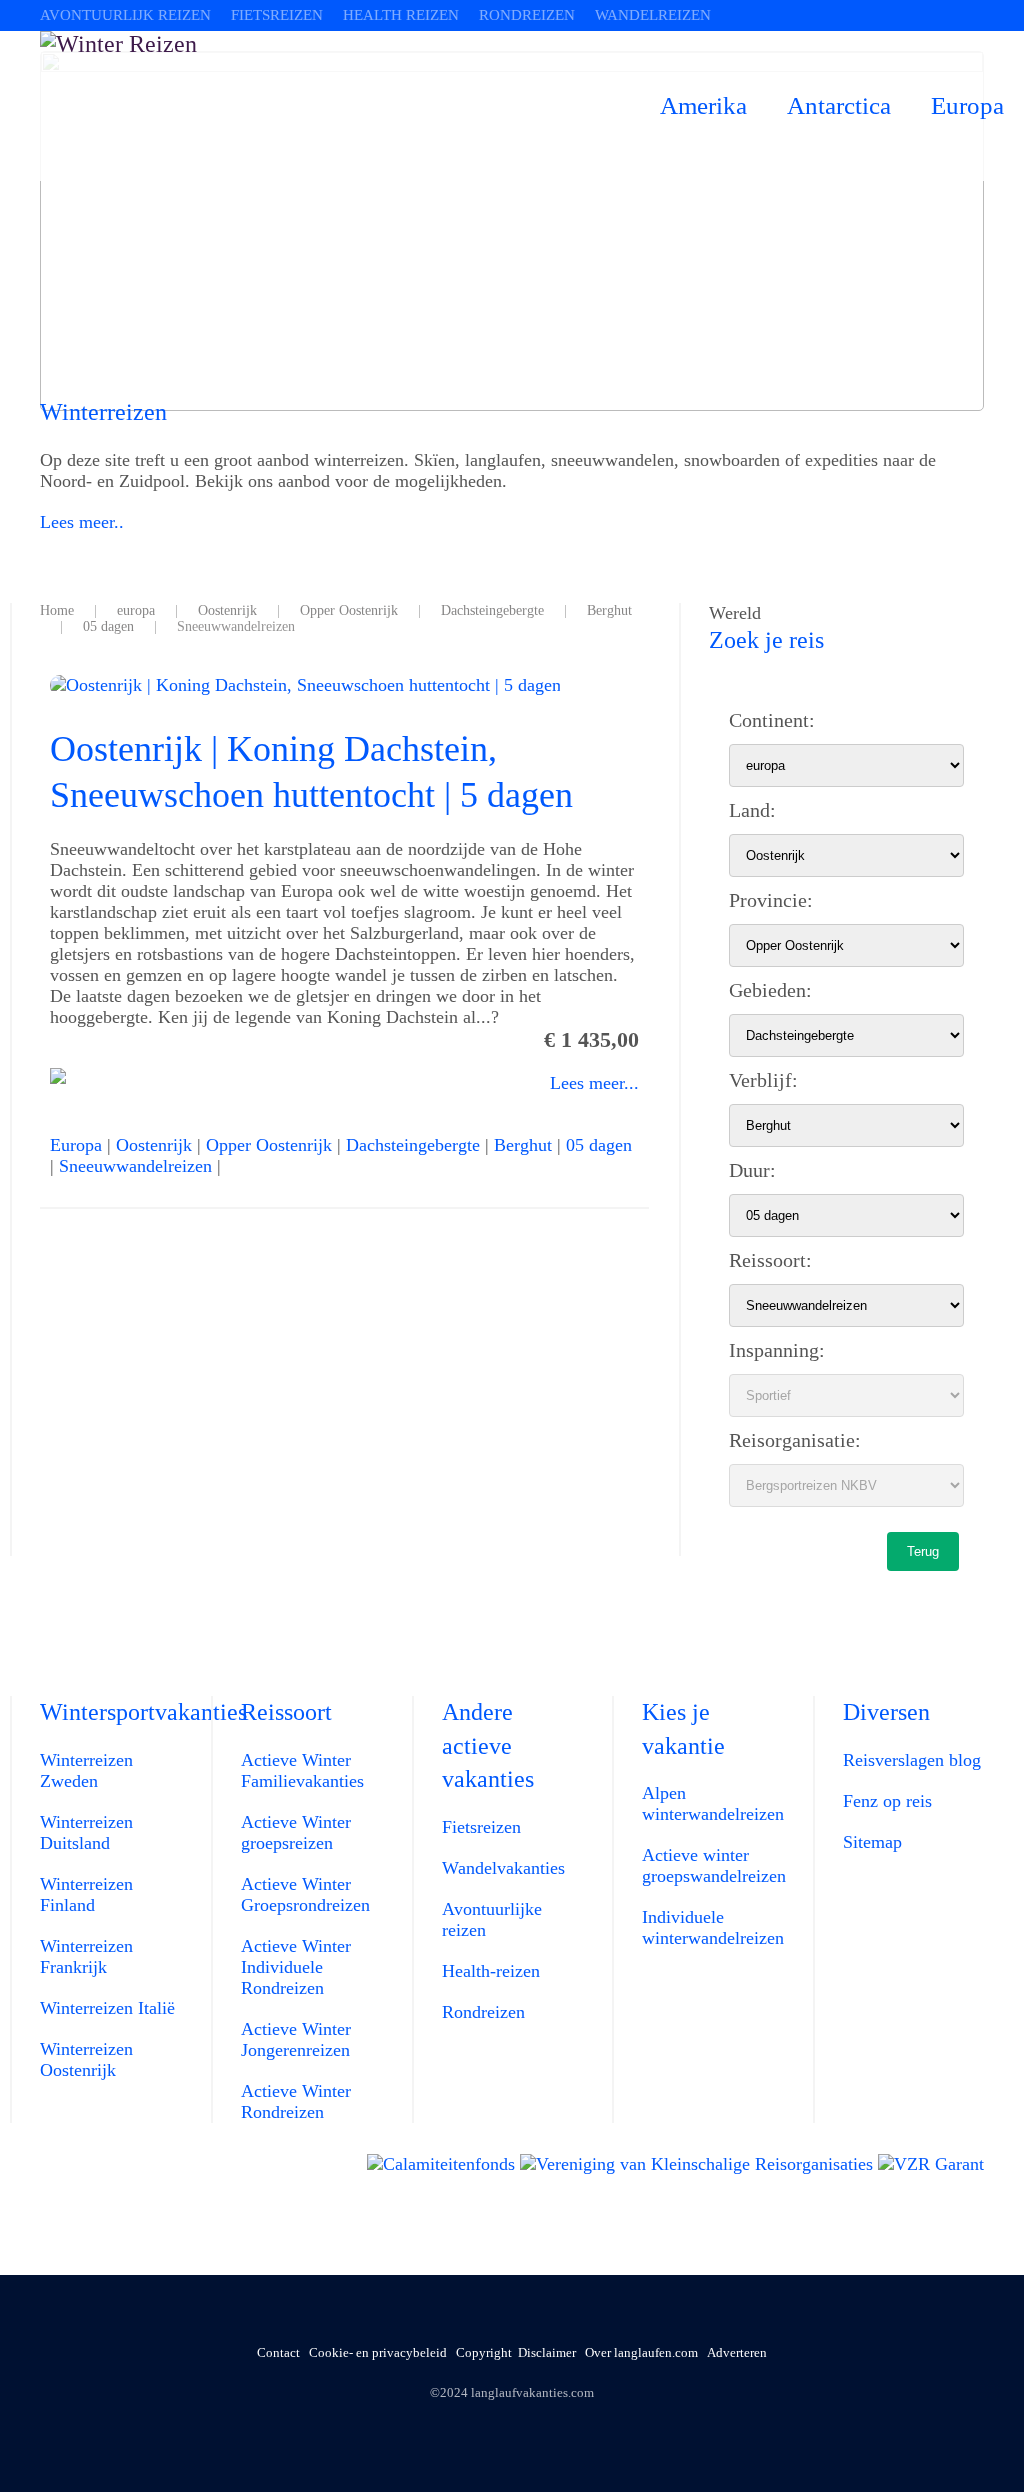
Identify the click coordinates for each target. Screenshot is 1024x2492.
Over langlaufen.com (641, 2352)
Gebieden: (770, 990)
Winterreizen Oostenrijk (86, 2059)
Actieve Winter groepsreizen (296, 1832)
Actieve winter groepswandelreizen (714, 1865)
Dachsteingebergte (413, 1145)
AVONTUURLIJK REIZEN (125, 15)
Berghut (523, 1145)
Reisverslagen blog (912, 1760)
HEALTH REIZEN (401, 15)
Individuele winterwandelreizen (713, 1927)
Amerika (703, 105)
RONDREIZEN (527, 15)
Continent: (772, 720)
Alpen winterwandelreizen (713, 1803)
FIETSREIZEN (277, 15)
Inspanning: (777, 1350)
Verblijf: (763, 1080)
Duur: (752, 1170)
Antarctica (839, 105)
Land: (752, 810)
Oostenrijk (154, 1145)
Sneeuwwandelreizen (135, 1166)
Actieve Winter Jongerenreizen (296, 2039)
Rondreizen (483, 2012)
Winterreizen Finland (86, 1894)
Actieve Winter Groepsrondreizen (305, 1894)
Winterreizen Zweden (86, 1770)
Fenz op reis (887, 1801)
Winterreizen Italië (107, 2008)
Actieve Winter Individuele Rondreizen (296, 1967)
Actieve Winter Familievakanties (302, 1770)
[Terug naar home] (340, 106)
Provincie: (771, 900)
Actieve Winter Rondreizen (296, 2101)
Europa (967, 105)
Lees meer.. (82, 522)
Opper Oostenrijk (269, 1145)
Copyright (484, 2352)
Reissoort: (770, 1260)
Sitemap (872, 1842)
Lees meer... (594, 1083)
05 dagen (599, 1145)
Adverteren (737, 2352)
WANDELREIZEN (653, 15)
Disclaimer (547, 2352)
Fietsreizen (481, 1827)
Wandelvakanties (503, 1868)
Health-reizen (491, 1971)
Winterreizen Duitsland (86, 1832)
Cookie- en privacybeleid (378, 2352)
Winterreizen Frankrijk (86, 1956)
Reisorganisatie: (795, 1440)
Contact (278, 2352)
